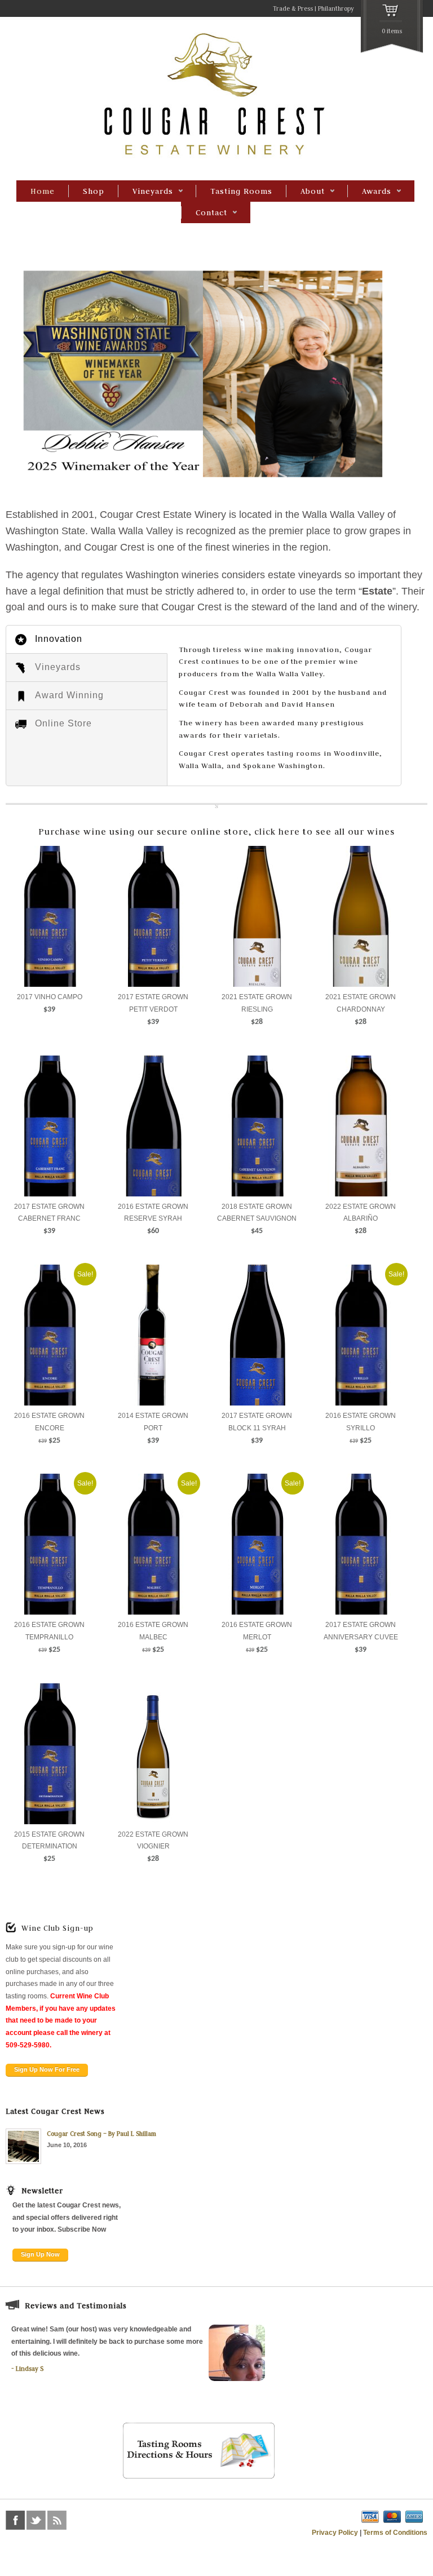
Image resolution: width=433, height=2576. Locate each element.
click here (277, 832)
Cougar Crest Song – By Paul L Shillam (101, 2134)
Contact (204, 213)
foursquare (78, 2520)
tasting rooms (294, 753)
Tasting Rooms (241, 191)
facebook (15, 2520)
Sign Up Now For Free (47, 2069)
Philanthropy (336, 8)
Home (43, 191)
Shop (94, 191)
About (305, 192)
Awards (369, 192)
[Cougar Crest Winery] (216, 157)
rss (57, 2520)
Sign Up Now (40, 2254)
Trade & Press (293, 8)
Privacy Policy (335, 2533)
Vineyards (145, 192)
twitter (36, 2520)
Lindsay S (30, 2369)
